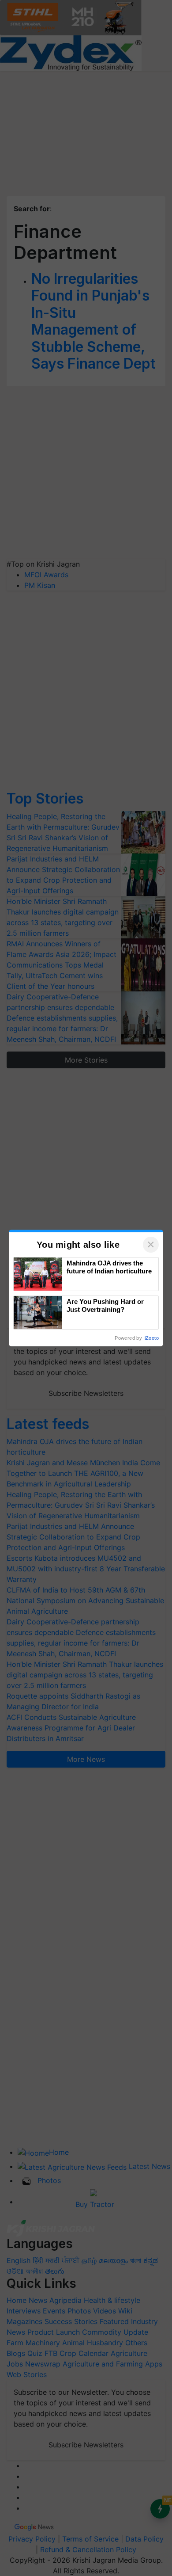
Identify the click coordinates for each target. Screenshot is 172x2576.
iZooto (152, 1338)
